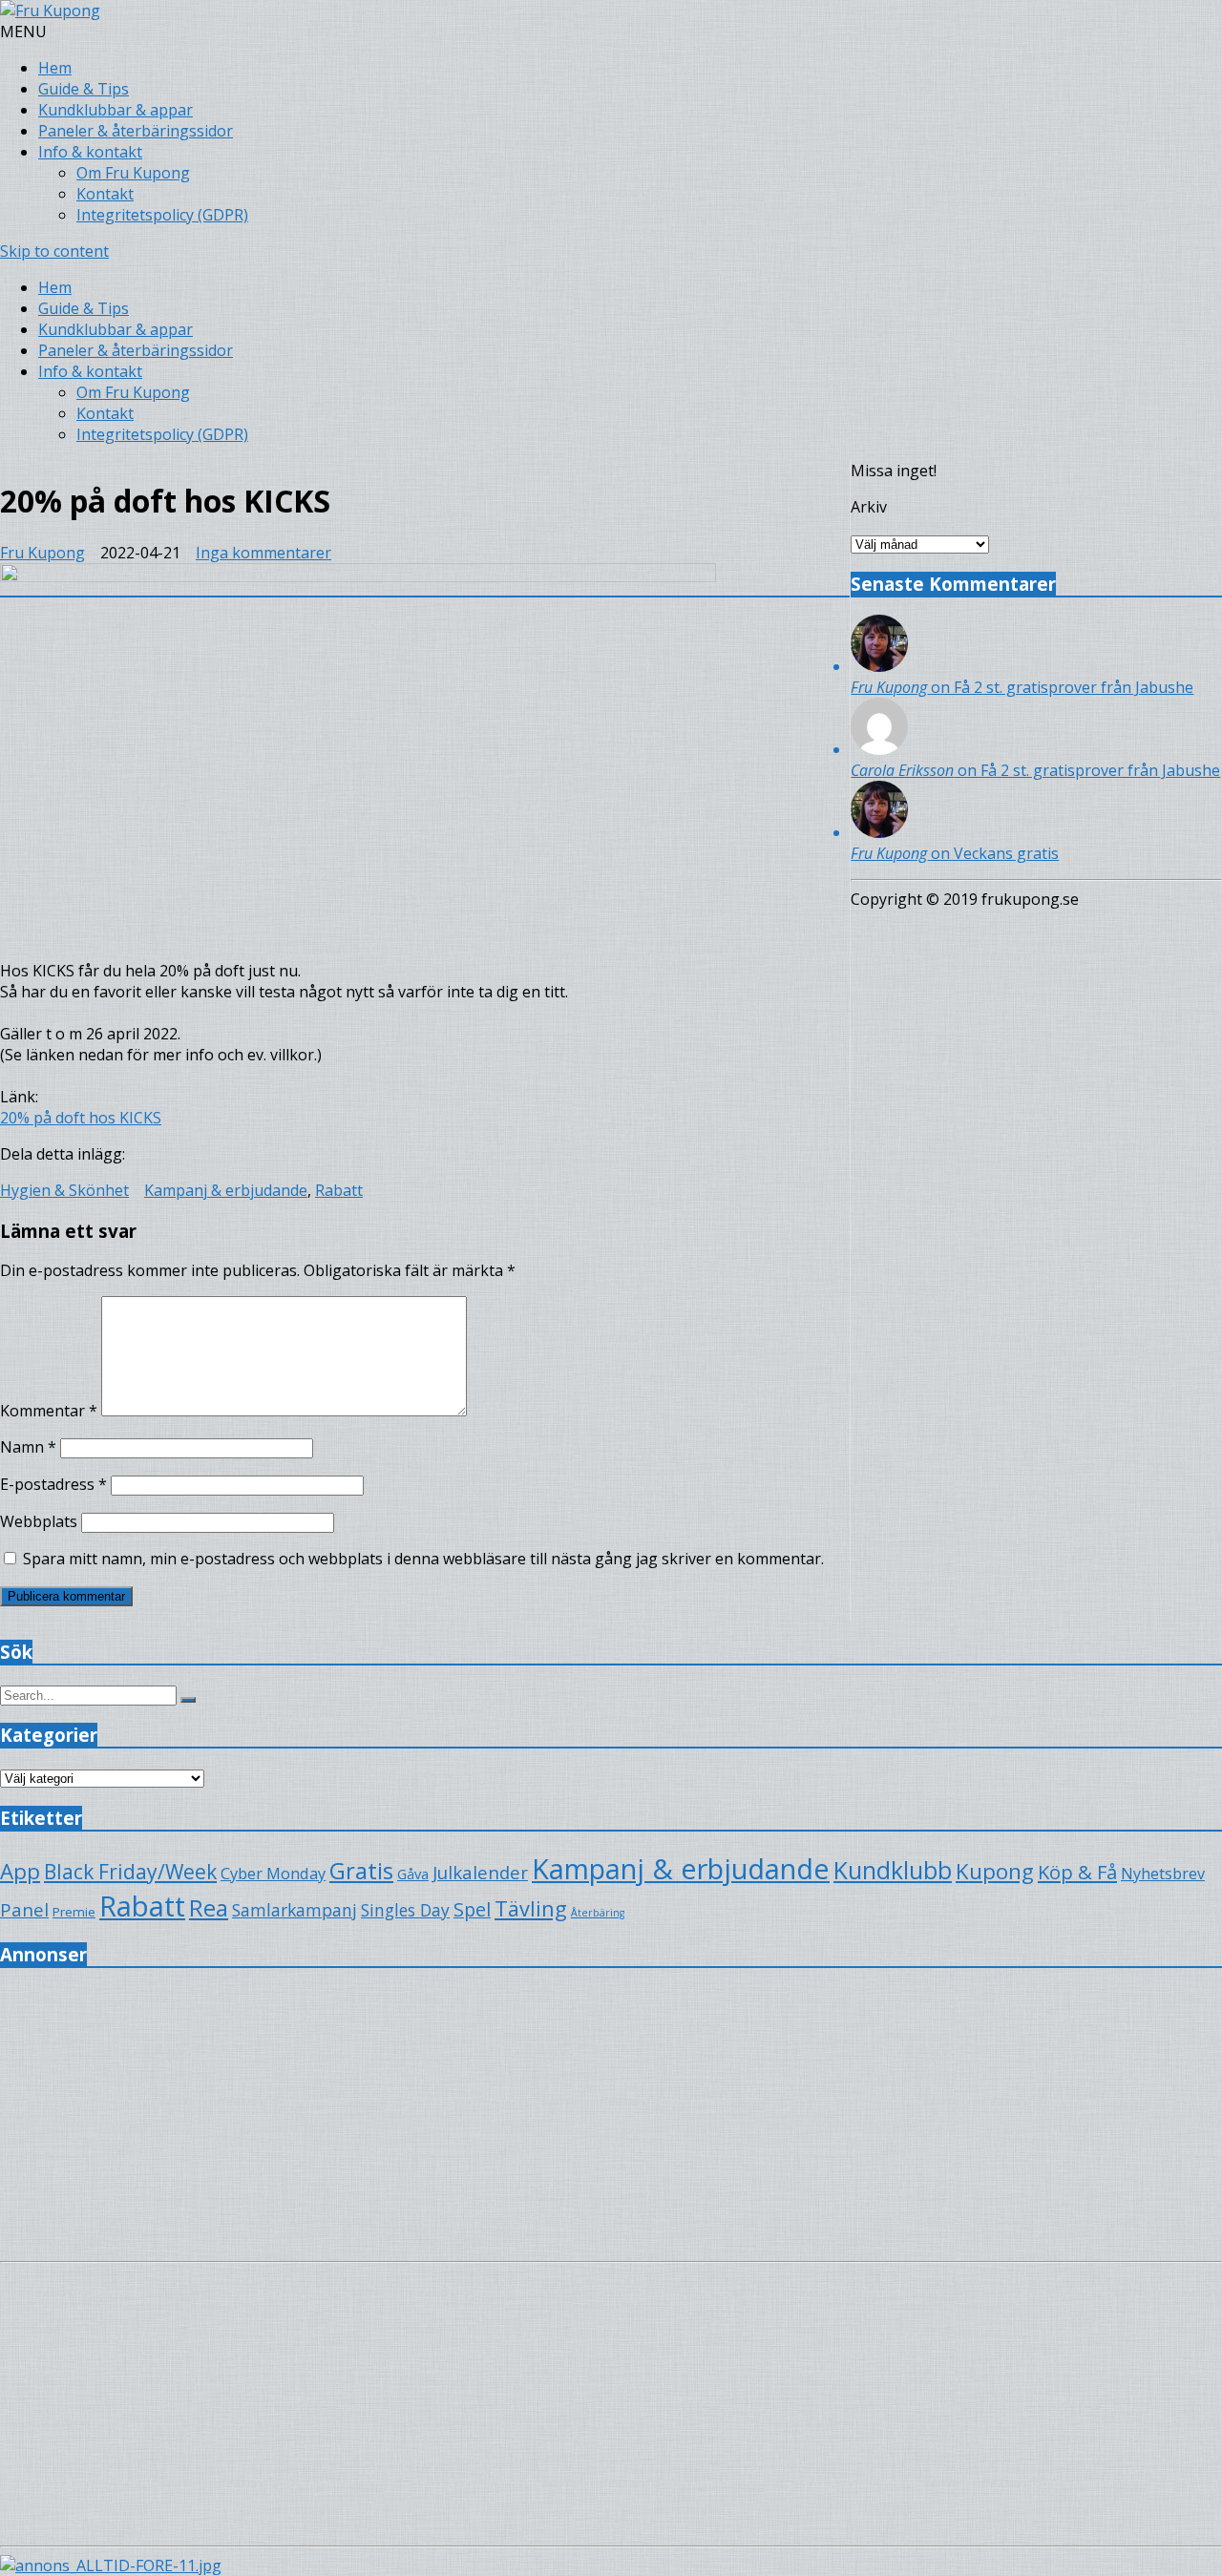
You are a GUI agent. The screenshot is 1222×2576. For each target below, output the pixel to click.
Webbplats (39, 1521)
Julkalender (480, 1872)
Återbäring (598, 1913)
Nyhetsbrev (1163, 1874)
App (20, 1871)
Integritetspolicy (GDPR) (162, 215)
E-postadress (53, 1484)
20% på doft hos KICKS (81, 1118)
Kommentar (49, 1411)
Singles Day (405, 1910)
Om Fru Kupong (133, 173)
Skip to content (54, 251)
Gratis (361, 1870)
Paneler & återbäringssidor (136, 131)
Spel (472, 1909)
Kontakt (105, 194)
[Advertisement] (573, 2120)
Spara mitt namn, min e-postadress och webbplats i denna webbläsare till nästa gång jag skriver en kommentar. (423, 1559)
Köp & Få (1077, 1872)
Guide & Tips (84, 89)
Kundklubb (893, 1870)
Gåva (413, 1874)
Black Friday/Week (130, 1871)
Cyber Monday (273, 1873)
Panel (24, 1909)
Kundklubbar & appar (116, 110)
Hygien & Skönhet (64, 1190)
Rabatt (339, 1190)
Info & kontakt (90, 152)
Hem (55, 68)
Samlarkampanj (295, 1910)
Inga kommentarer (263, 553)
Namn (28, 1447)
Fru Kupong (42, 553)
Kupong (995, 1871)
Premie (74, 1912)
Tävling (531, 1908)
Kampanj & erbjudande (226, 1190)
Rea (209, 1908)
